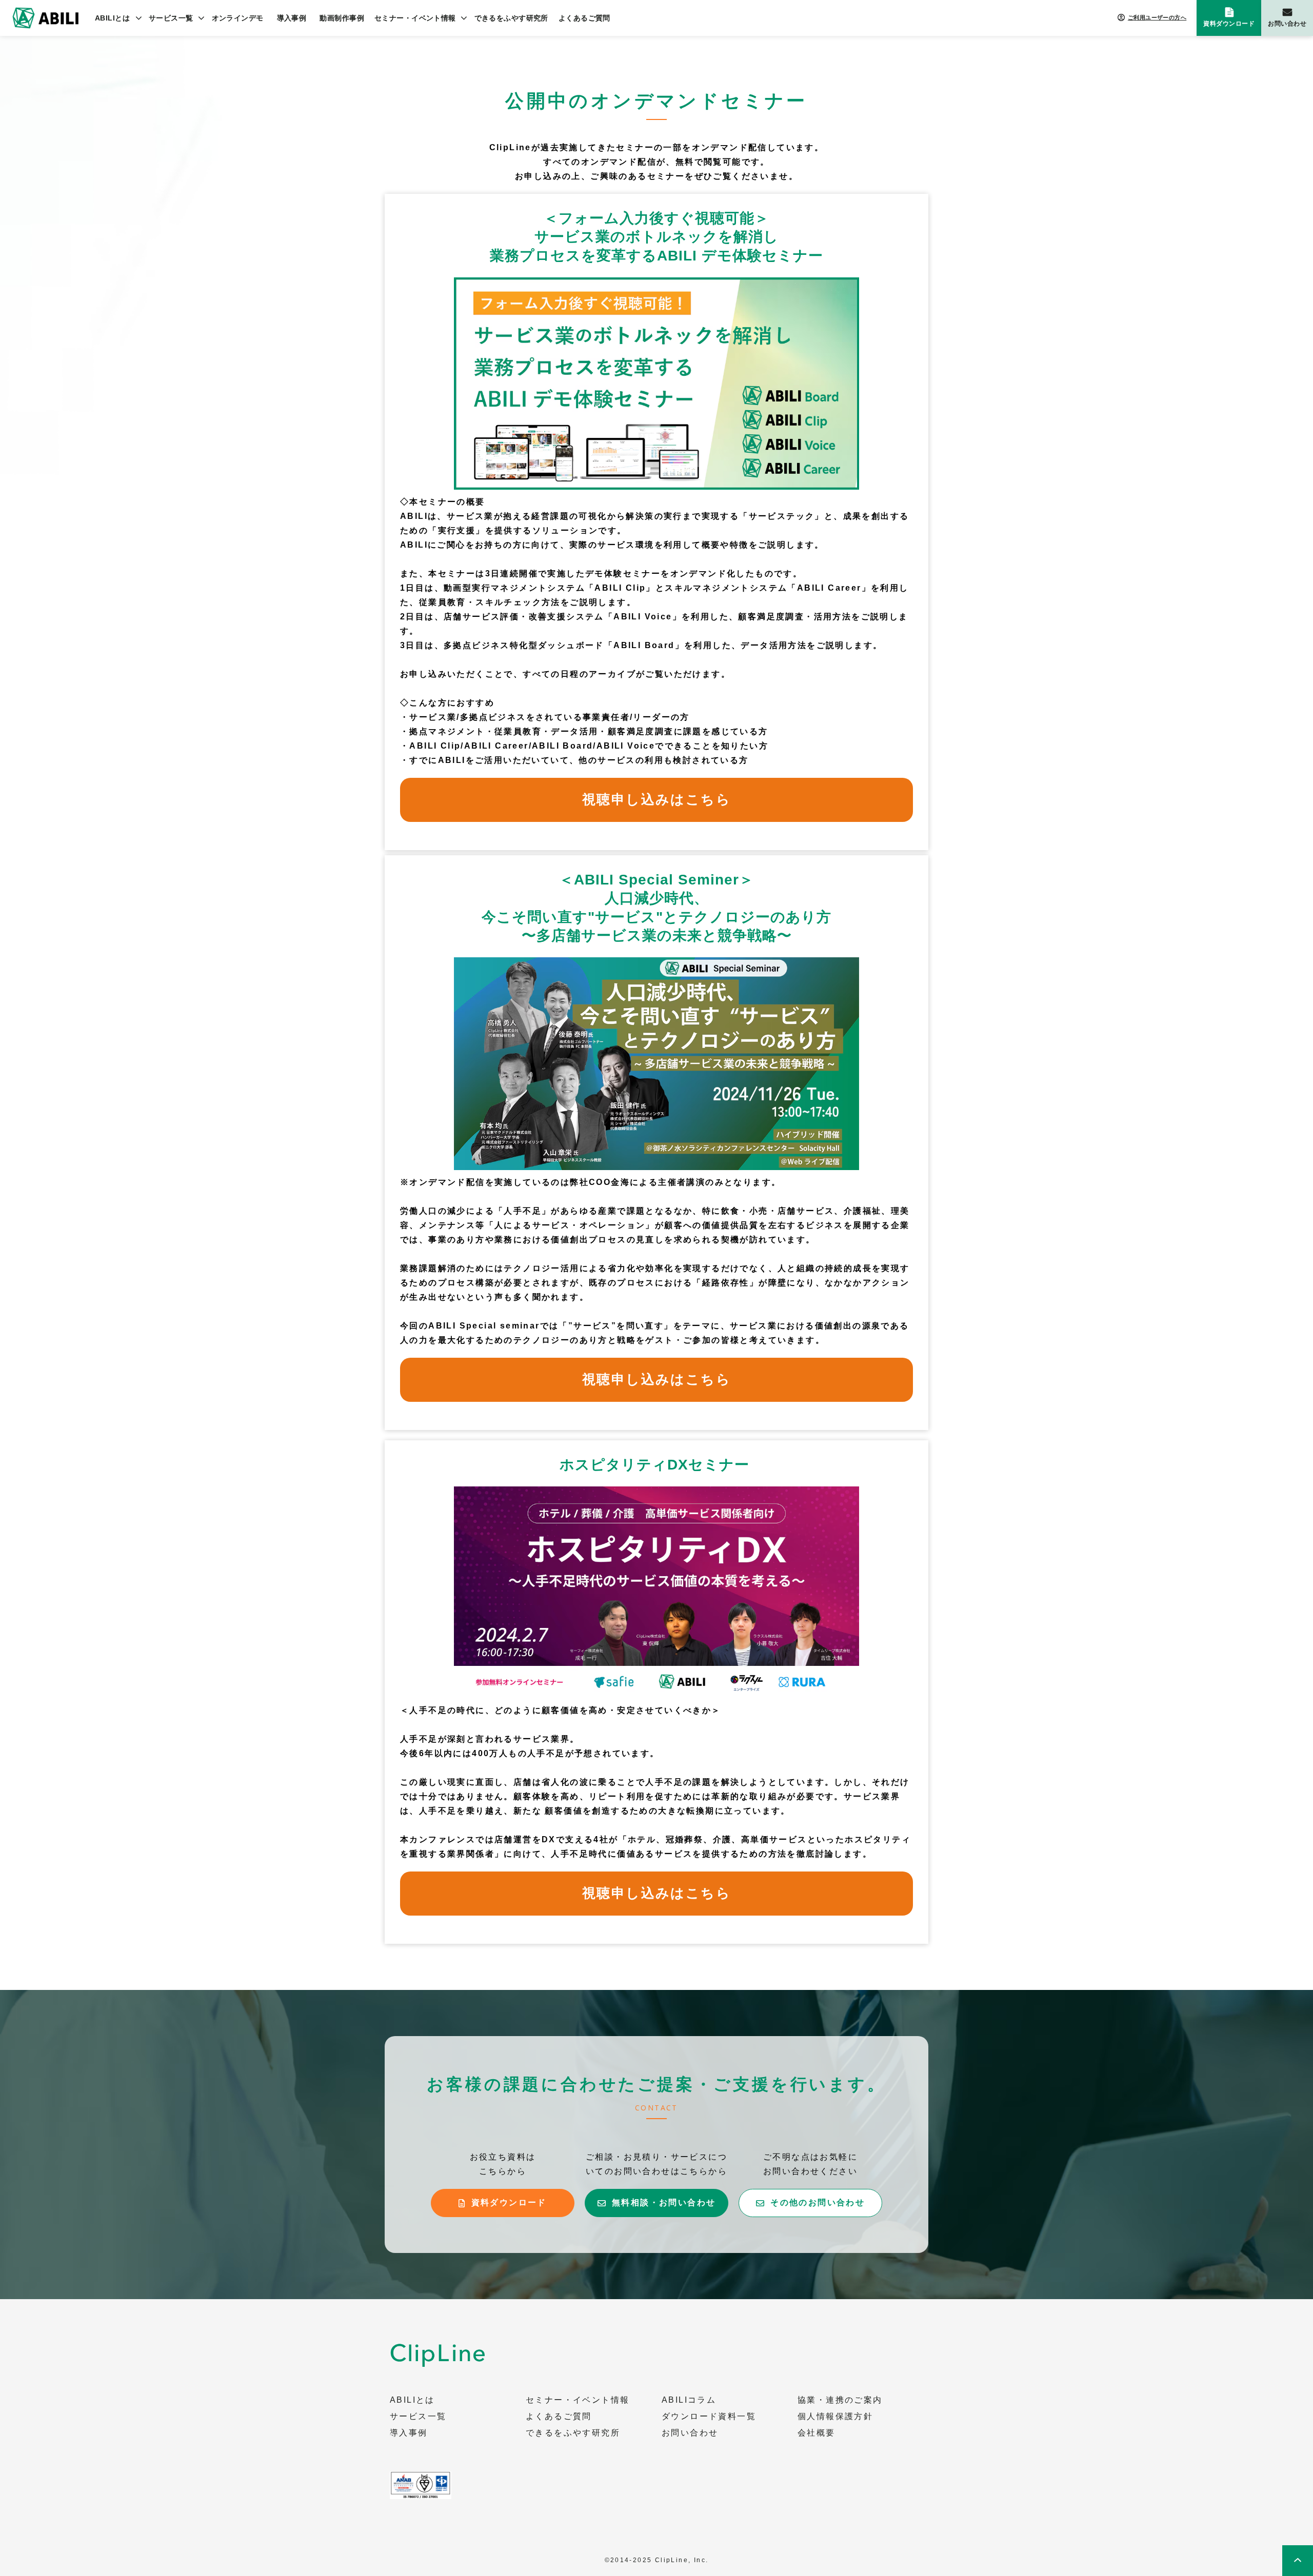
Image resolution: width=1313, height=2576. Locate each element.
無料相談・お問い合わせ (664, 2202)
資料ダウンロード (1229, 24)
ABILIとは (112, 18)
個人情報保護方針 (835, 2417)
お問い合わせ (1287, 24)
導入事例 (292, 18)
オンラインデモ (238, 18)
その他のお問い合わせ (818, 2202)
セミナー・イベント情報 (415, 18)
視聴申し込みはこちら (656, 799)
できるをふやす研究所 (511, 18)
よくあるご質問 (584, 18)
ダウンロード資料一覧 (709, 2417)
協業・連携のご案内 (840, 2400)
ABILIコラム (689, 2400)
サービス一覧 (171, 18)
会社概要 (817, 2433)
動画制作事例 (342, 18)
